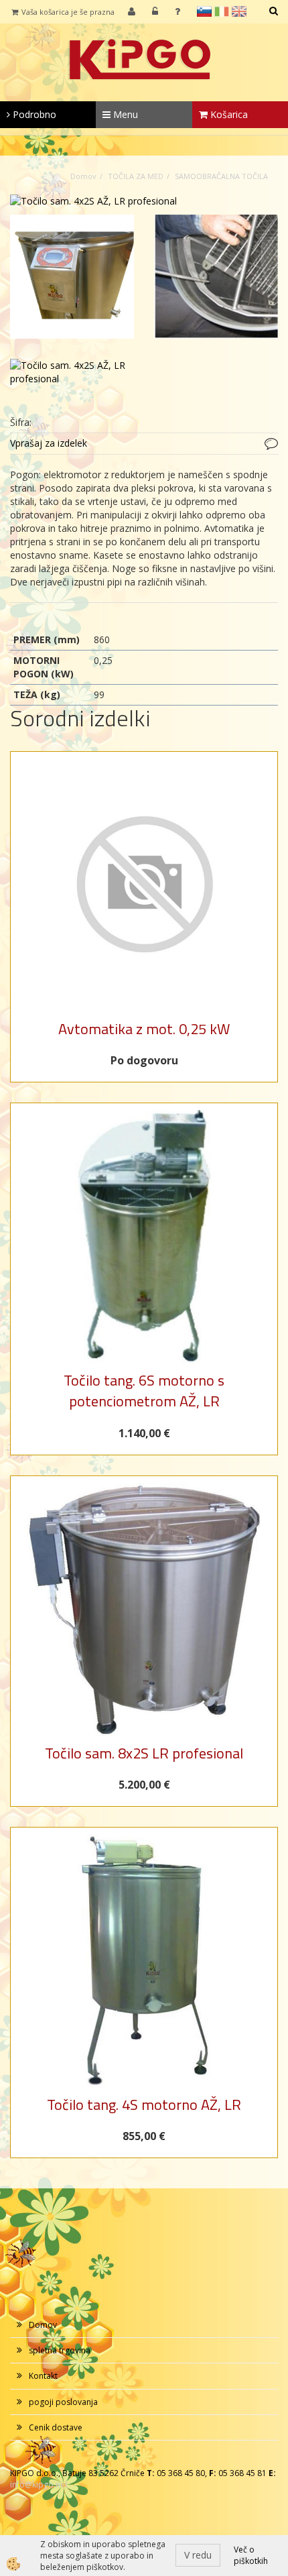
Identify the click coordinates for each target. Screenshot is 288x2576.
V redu (198, 2555)
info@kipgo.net (39, 2484)
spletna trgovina (60, 2350)
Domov (83, 176)
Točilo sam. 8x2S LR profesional (144, 1753)
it (222, 11)
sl (204, 11)
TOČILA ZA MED (136, 176)
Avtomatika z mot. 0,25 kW (144, 1029)
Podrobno (33, 114)
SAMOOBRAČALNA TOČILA (221, 176)
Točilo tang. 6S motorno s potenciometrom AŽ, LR (144, 1391)
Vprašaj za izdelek (49, 443)
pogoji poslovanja (63, 2402)
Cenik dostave (56, 2427)
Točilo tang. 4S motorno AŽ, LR (144, 2105)
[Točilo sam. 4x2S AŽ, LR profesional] (93, 200)
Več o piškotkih (251, 2555)
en (239, 11)
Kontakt (43, 2376)
